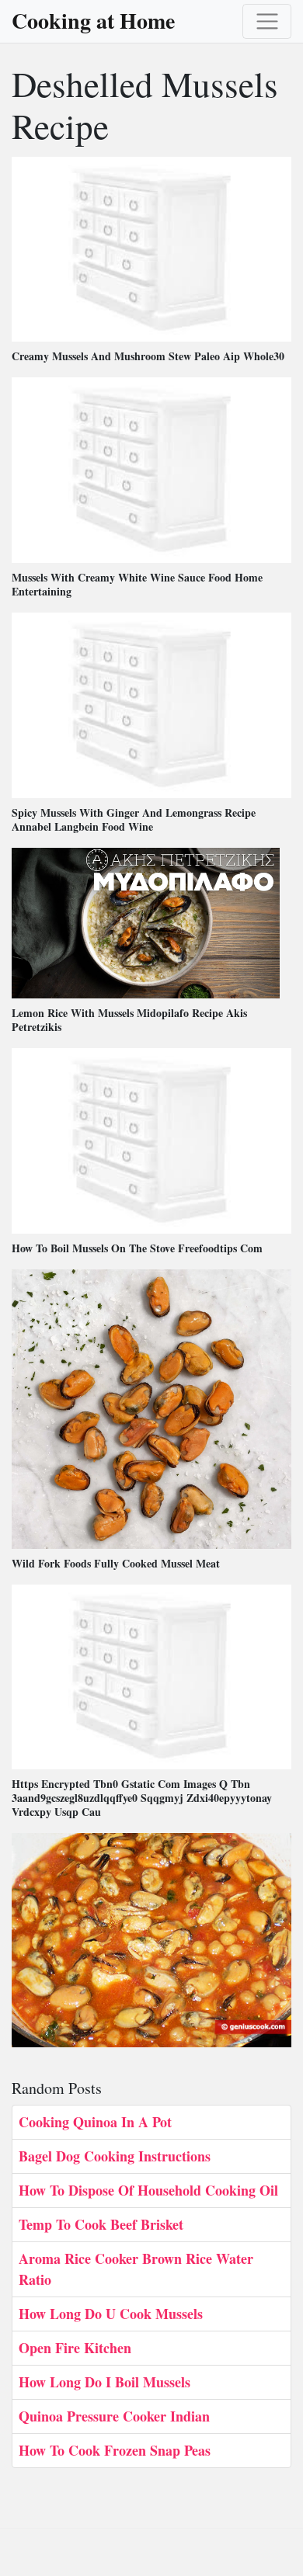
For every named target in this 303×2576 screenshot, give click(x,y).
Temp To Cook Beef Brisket (101, 2224)
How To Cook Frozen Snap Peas (115, 2450)
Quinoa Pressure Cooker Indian (114, 2416)
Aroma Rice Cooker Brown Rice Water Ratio (136, 2269)
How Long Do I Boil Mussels (104, 2382)
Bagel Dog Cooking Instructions (115, 2156)
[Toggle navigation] (267, 21)
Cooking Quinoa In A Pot (95, 2122)
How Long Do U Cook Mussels (111, 2314)
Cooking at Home (93, 21)
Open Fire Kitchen (75, 2348)
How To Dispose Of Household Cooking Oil (148, 2190)
